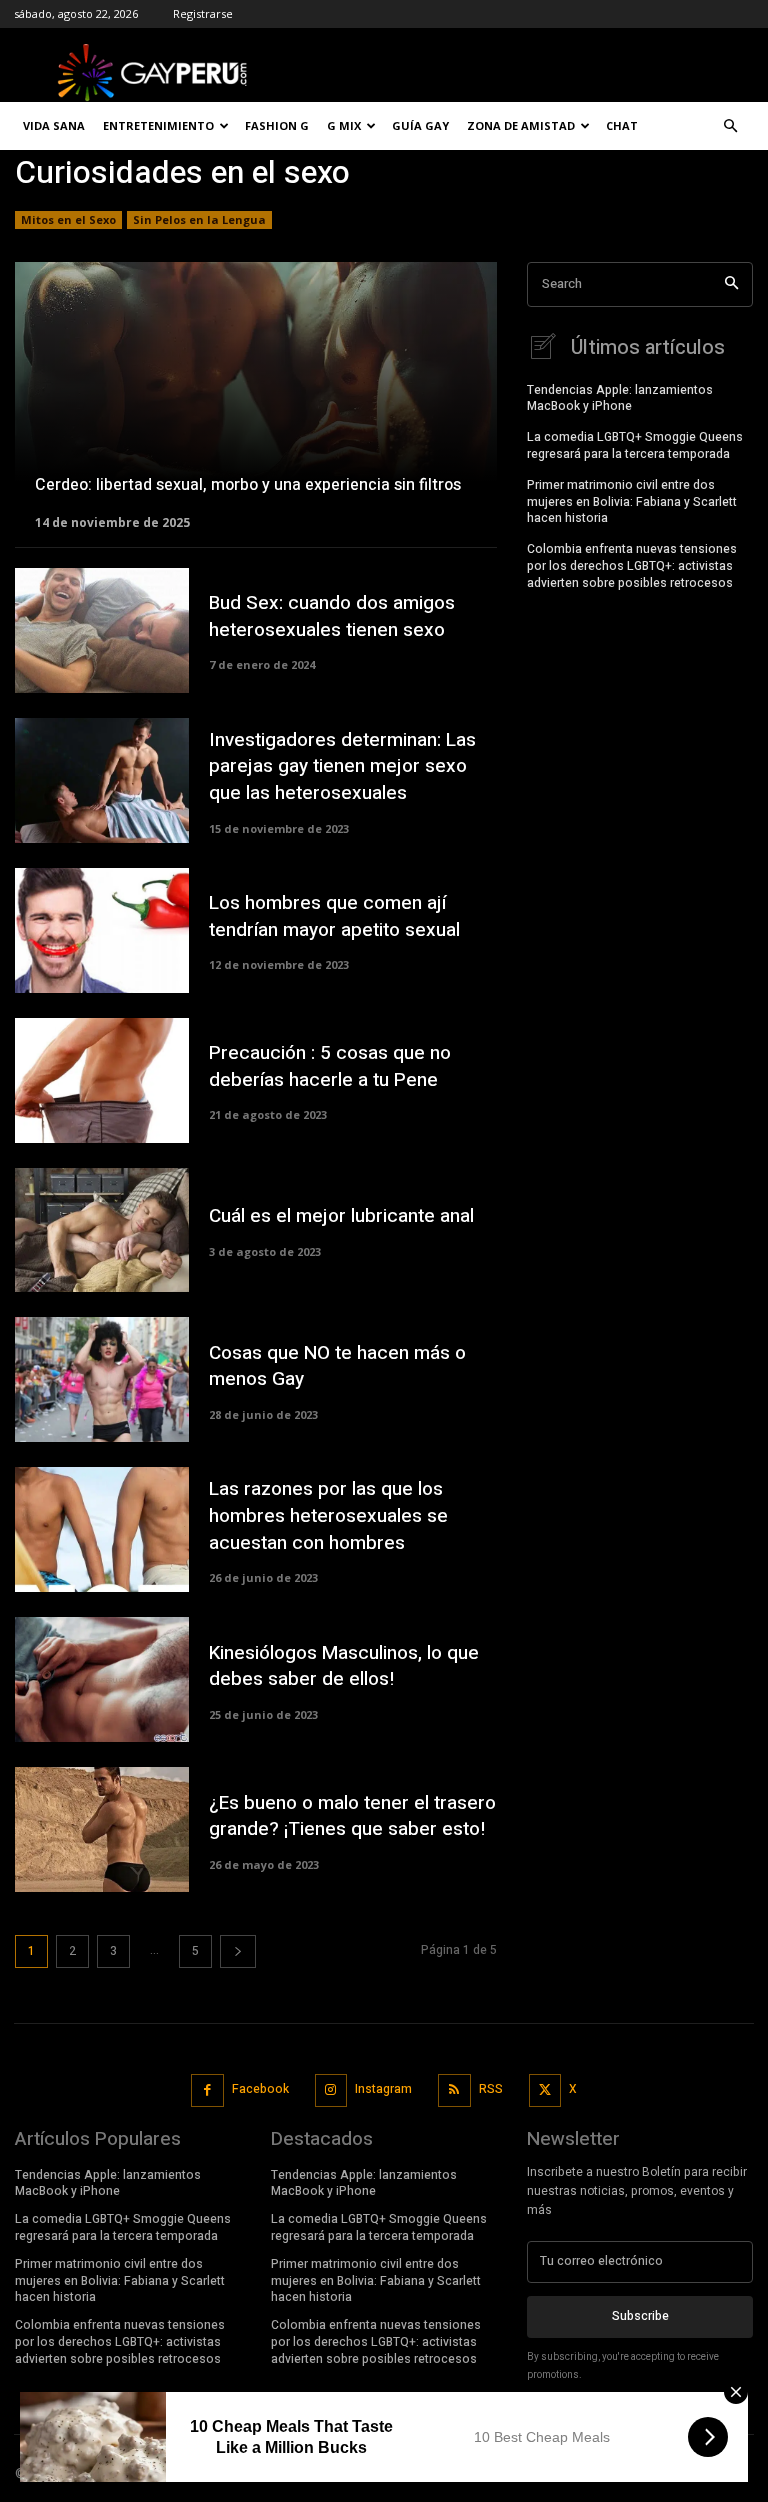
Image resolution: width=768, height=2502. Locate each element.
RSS (491, 2089)
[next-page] (238, 1951)
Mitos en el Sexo (68, 219)
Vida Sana (54, 125)
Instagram (383, 2089)
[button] (730, 126)
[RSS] (454, 2090)
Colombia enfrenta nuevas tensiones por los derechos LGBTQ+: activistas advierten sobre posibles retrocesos (632, 566)
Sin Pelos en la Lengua (199, 219)
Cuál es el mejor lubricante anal (341, 1216)
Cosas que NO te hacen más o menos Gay (337, 1366)
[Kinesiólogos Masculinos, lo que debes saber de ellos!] (102, 1679)
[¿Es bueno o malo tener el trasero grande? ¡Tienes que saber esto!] (102, 1829)
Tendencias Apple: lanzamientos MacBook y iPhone (620, 398)
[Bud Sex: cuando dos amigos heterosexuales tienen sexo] (102, 630)
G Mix (344, 125)
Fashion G (277, 125)
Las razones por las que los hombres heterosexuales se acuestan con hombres (328, 1515)
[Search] (731, 284)
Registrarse (203, 13)
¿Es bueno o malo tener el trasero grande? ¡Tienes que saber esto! (352, 1816)
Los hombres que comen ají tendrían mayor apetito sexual (334, 916)
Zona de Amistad (521, 125)
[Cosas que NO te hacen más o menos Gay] (102, 1379)
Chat (622, 125)
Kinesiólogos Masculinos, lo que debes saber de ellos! (344, 1666)
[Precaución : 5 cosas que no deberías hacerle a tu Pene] (102, 1080)
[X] (545, 2090)
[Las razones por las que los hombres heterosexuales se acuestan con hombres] (102, 1529)
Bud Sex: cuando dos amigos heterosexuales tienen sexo (332, 616)
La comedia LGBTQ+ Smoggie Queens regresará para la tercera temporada (635, 445)
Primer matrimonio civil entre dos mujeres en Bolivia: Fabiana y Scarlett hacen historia (632, 502)
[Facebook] (207, 2090)
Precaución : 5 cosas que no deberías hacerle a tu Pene (330, 1066)
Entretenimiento (158, 125)
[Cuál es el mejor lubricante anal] (102, 1230)
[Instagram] (331, 2090)
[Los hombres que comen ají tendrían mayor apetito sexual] (102, 930)
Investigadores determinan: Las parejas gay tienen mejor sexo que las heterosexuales (342, 766)
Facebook (260, 2089)
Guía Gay (420, 125)
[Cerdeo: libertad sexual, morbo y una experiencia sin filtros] (256, 394)
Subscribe (640, 2316)
